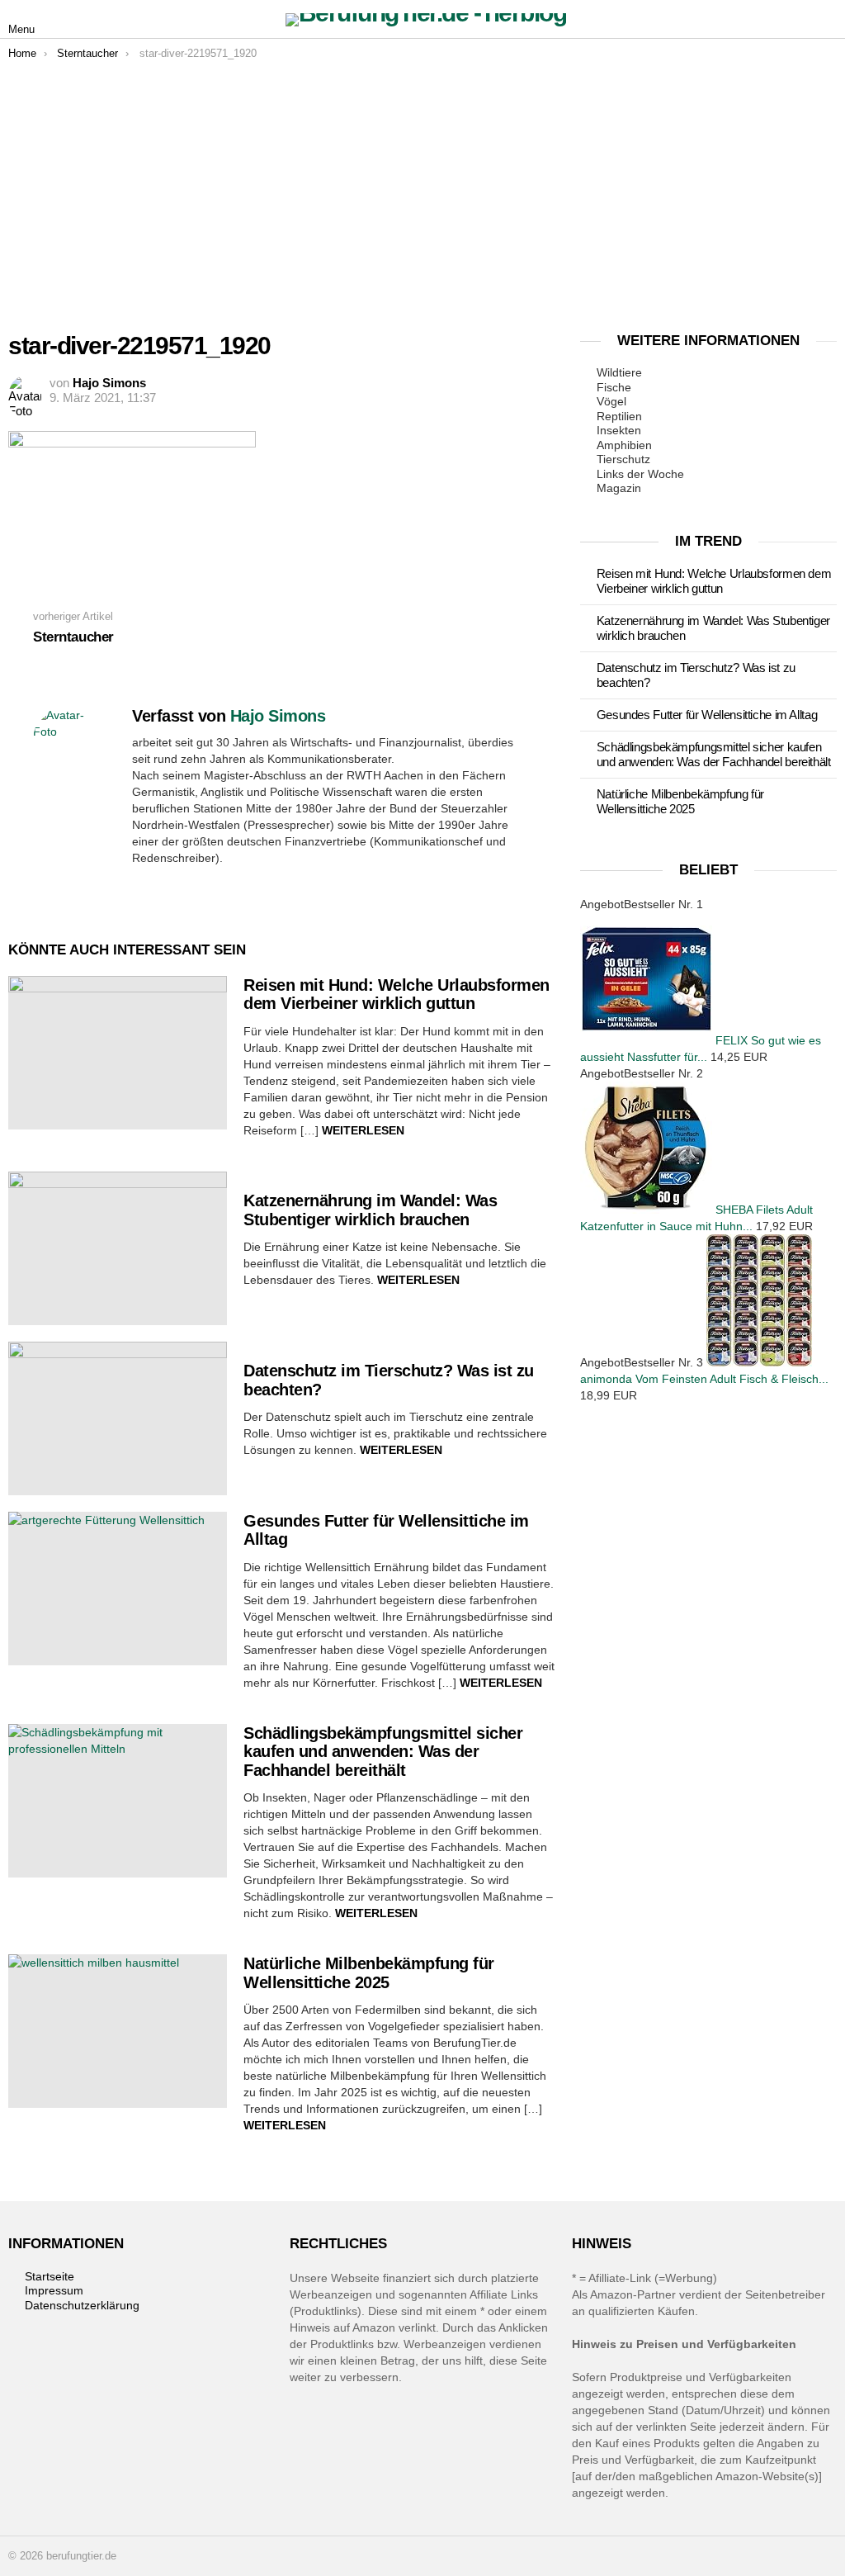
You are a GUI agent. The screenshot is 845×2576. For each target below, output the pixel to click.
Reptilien (619, 416)
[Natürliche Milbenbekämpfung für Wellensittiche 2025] (118, 2031)
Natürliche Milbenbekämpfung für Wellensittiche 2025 (369, 1973)
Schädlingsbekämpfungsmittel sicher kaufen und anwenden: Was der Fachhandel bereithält (383, 1752)
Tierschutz (623, 459)
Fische (614, 387)
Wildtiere (619, 372)
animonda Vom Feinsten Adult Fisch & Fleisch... (704, 1379)
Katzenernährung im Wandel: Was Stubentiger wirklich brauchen (370, 1210)
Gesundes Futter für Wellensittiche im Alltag (707, 715)
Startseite (50, 2276)
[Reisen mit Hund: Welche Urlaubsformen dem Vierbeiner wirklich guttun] (118, 1053)
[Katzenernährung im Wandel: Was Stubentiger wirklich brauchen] (118, 1248)
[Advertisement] (422, 184)
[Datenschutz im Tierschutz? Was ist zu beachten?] (118, 1418)
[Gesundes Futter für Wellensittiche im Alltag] (118, 1589)
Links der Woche (640, 474)
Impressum (54, 2290)
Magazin (619, 488)
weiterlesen (363, 1130)
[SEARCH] (827, 20)
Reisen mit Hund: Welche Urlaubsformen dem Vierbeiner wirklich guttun (397, 994)
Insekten (619, 430)
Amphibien (624, 445)
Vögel (611, 401)
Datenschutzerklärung (82, 2305)
